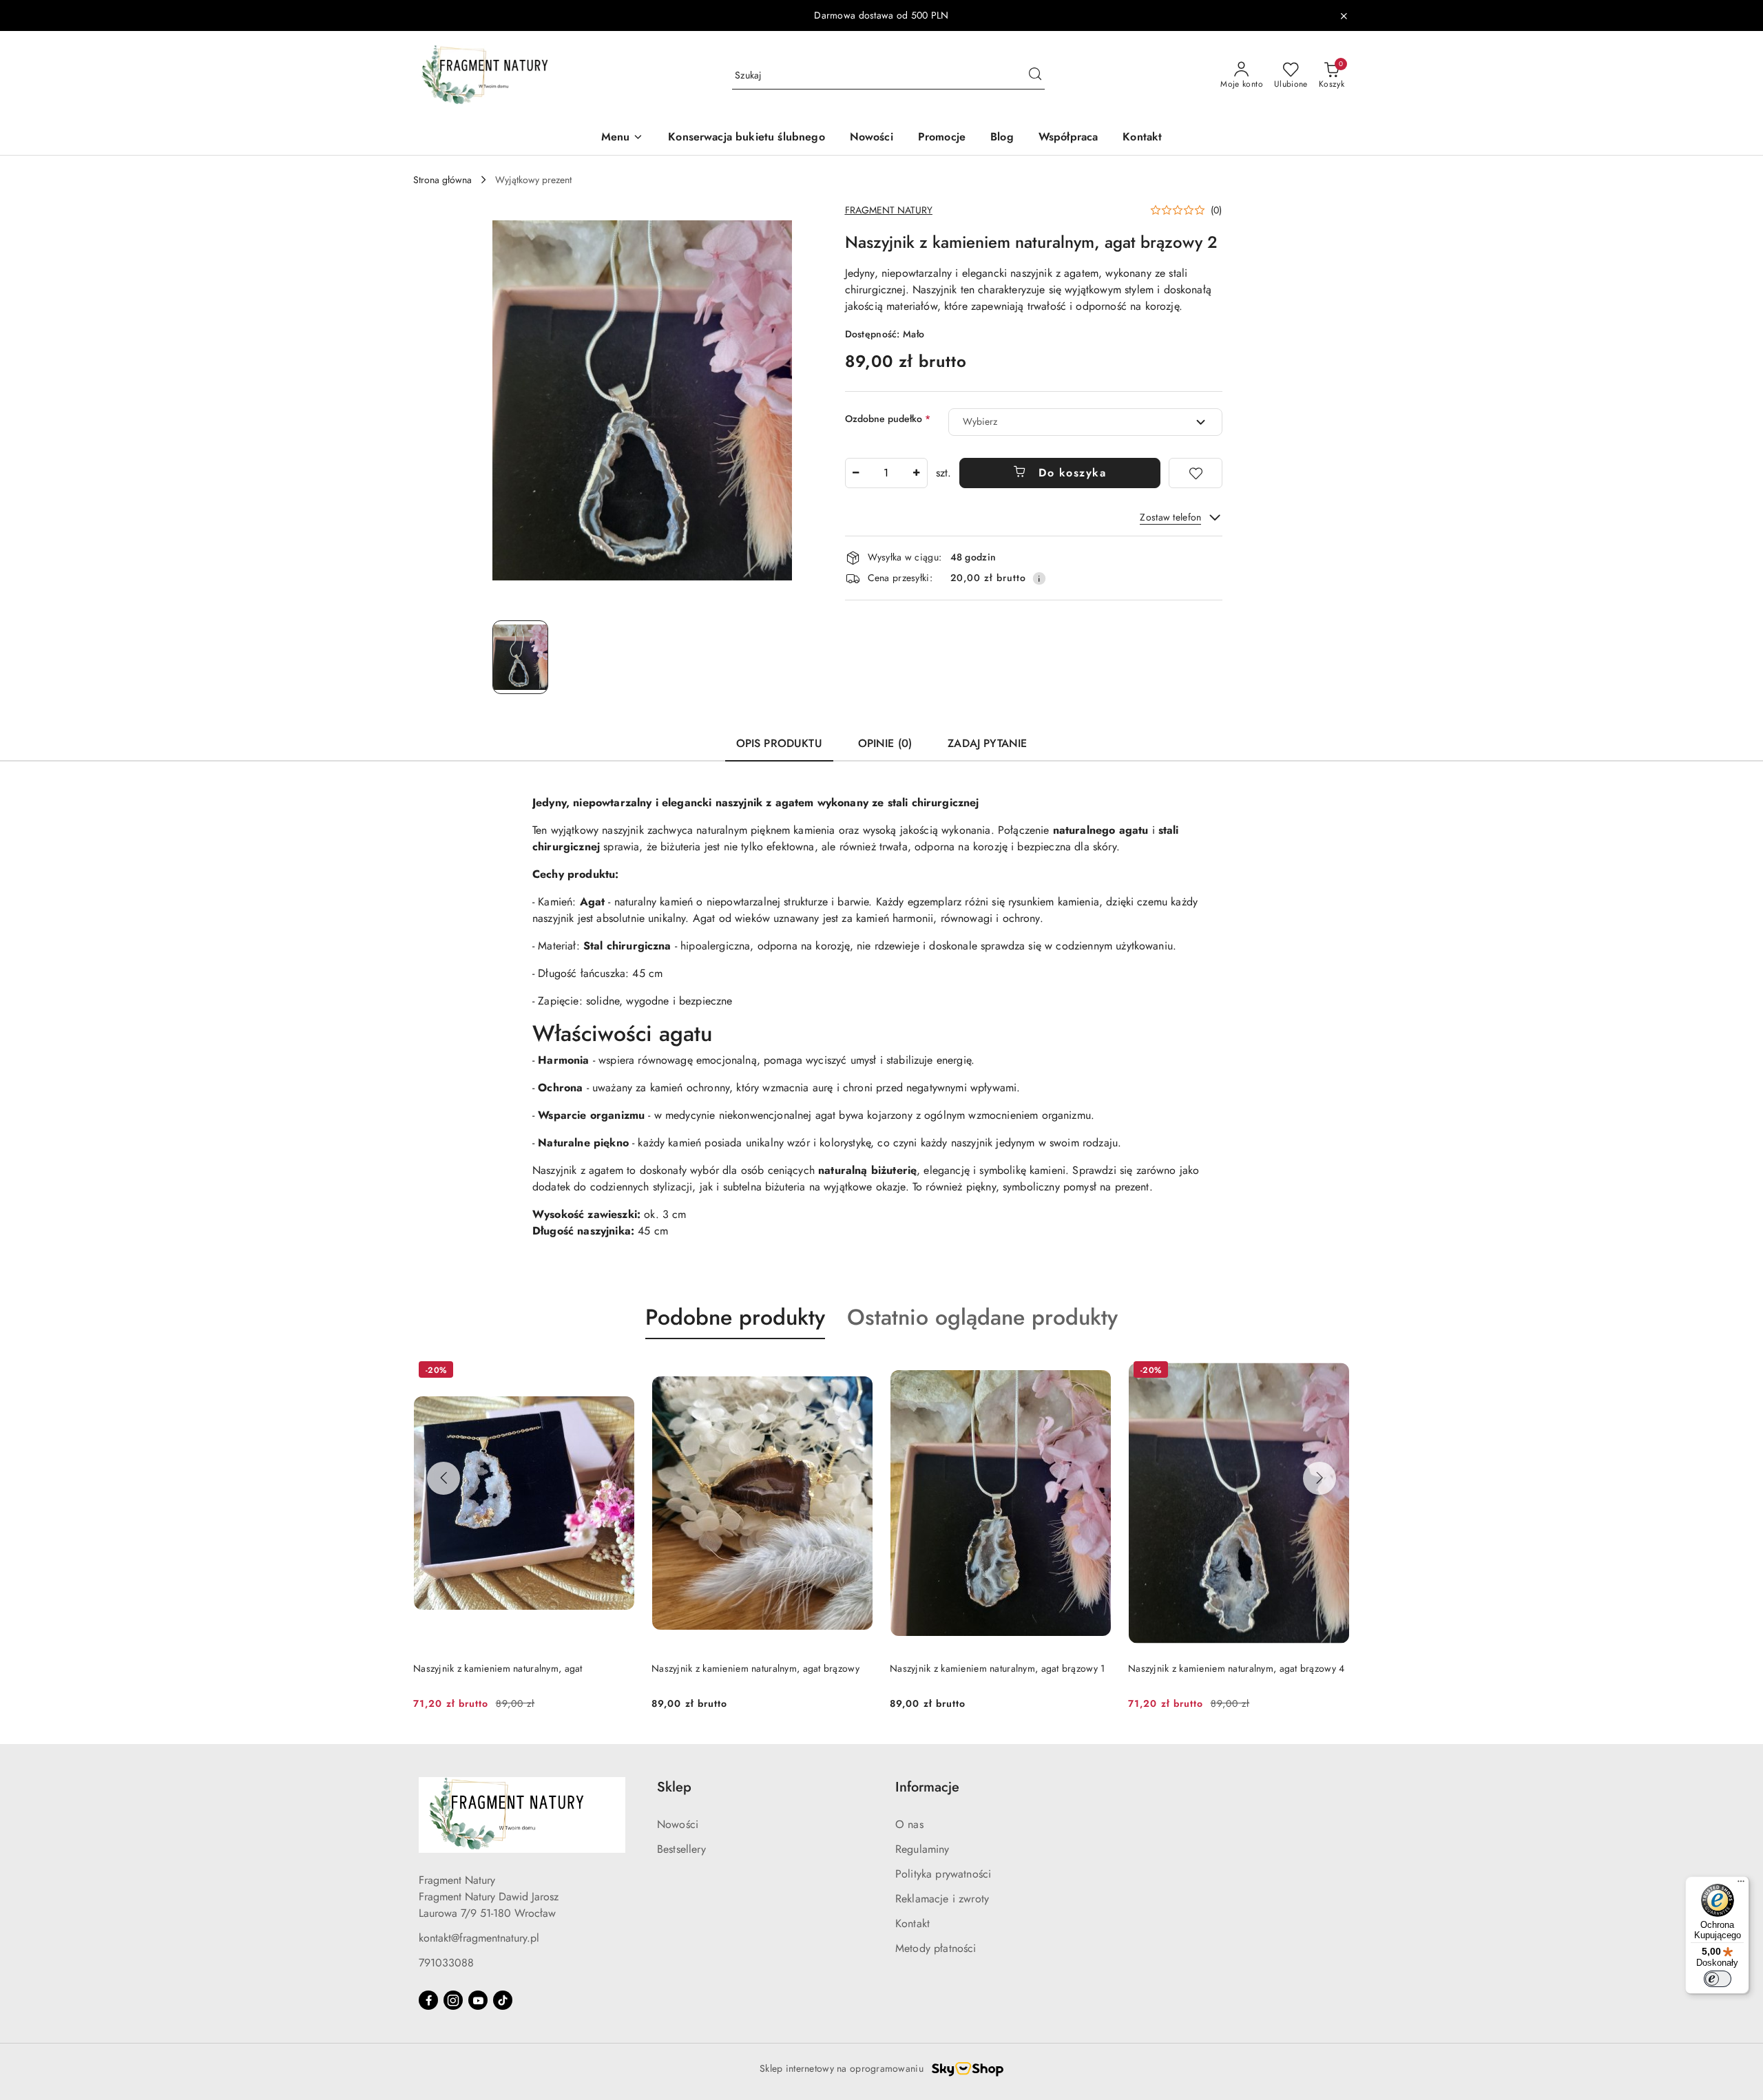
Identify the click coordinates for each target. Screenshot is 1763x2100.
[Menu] (1741, 1884)
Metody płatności (936, 1948)
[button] (623, 138)
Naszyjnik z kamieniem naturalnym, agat (498, 1668)
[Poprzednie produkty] (444, 1478)
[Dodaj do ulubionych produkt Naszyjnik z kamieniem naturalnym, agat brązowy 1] (1096, 1372)
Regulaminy (922, 1849)
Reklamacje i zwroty (942, 1899)
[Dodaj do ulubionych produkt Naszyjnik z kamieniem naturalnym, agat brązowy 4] (1334, 1372)
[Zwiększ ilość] (917, 473)
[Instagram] (453, 2000)
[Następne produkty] (1319, 1478)
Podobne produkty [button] (735, 1317)
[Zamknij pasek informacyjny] (1344, 16)
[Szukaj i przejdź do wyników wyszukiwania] (1035, 76)
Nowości (678, 1824)
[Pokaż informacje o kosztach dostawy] (1039, 578)
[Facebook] (428, 2000)
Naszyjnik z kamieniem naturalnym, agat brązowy (755, 1668)
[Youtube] (478, 2000)
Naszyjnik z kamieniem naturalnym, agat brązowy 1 (997, 1668)
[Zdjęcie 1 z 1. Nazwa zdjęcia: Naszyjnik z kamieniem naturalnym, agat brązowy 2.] (520, 657)
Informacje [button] (927, 1787)
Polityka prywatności (943, 1874)
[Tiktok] (503, 2000)
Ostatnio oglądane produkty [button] (982, 1317)
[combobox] (1085, 422)
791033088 (446, 1963)
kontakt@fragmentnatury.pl (479, 1938)
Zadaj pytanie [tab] (987, 743)
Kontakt (912, 1923)
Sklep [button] (674, 1787)
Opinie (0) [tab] (885, 743)
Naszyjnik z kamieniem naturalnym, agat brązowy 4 (1236, 1668)
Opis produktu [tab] (779, 743)
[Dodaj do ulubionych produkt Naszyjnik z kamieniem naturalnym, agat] (619, 1372)
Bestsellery (681, 1849)
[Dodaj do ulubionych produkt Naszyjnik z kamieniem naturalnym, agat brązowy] (857, 1372)
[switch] (1718, 1979)
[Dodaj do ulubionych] (1196, 473)
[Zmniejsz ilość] (856, 473)
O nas (909, 1824)
